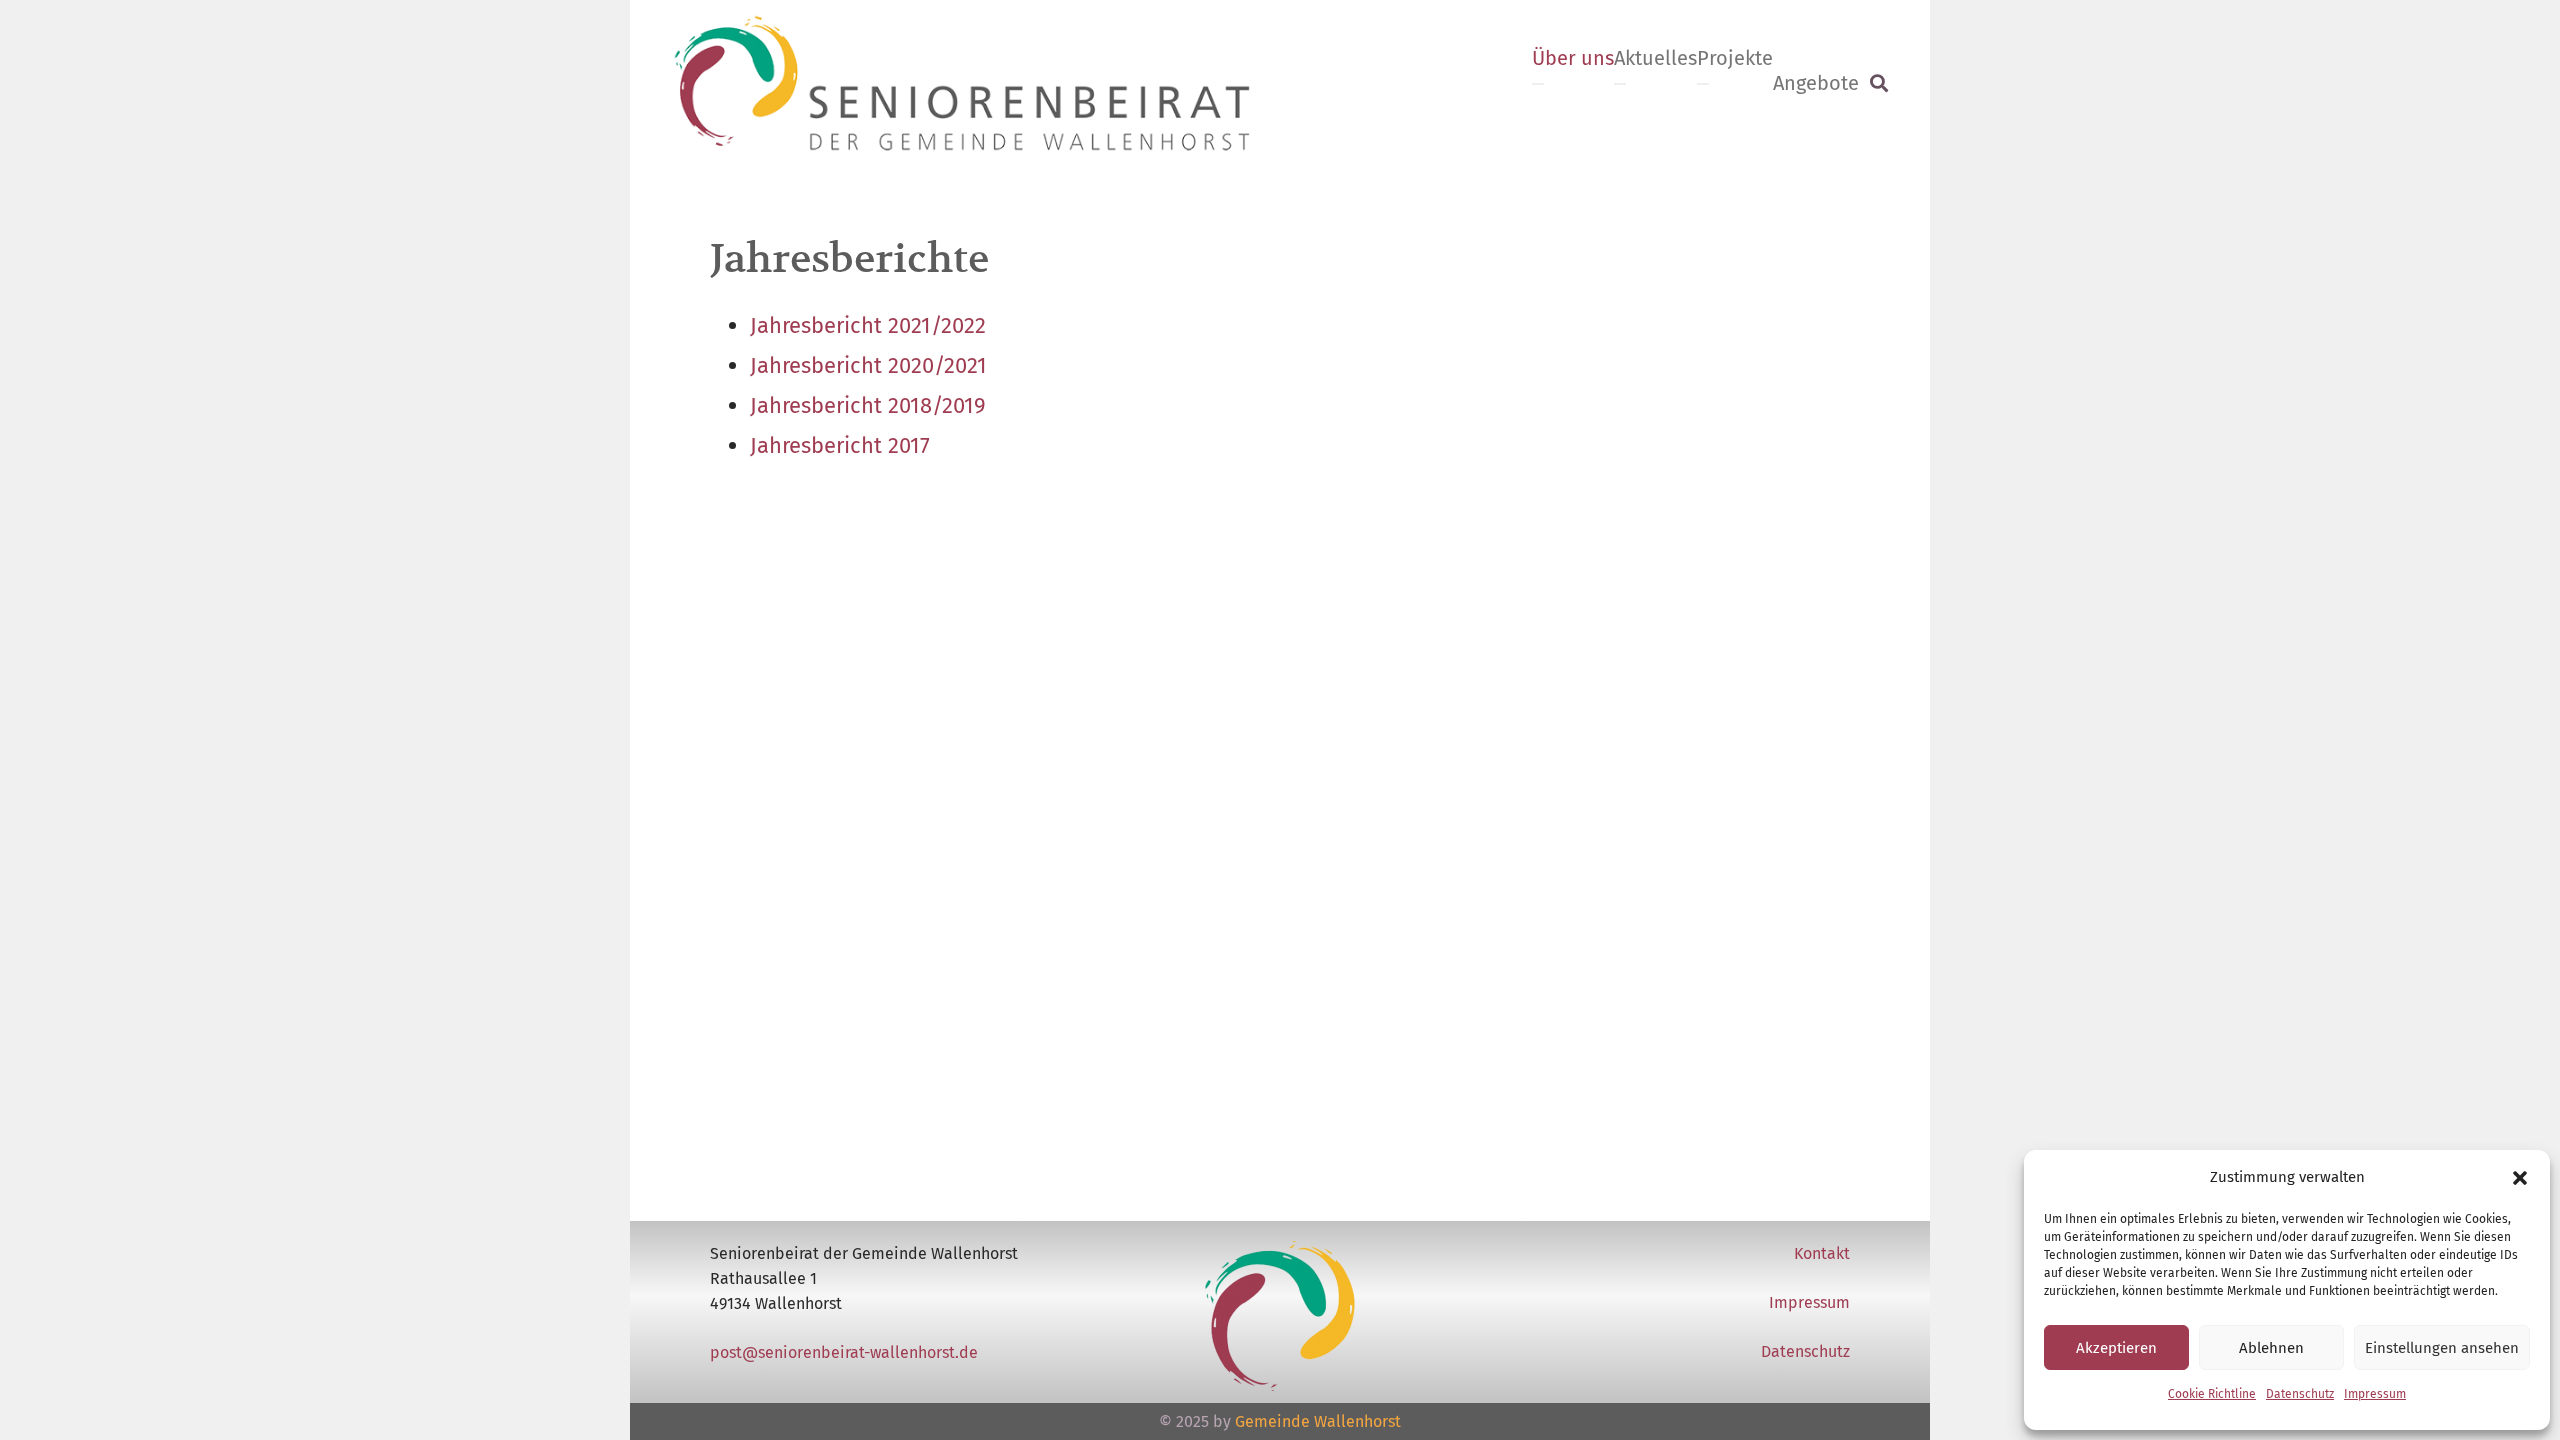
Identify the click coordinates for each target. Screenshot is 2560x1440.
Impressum (2375, 1394)
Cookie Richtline (2212, 1394)
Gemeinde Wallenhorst (1318, 1421)
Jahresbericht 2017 (840, 445)
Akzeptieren (2116, 1348)
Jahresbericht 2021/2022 (868, 325)
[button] (2520, 1178)
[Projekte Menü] (1703, 84)
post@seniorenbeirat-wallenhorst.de (844, 1352)
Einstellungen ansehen (2442, 1348)
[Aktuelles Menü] (1620, 84)
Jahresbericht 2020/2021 (868, 365)
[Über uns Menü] (1538, 84)
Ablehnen (2271, 1348)
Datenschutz (2300, 1394)
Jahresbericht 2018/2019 (868, 405)
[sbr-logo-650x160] (962, 83)
